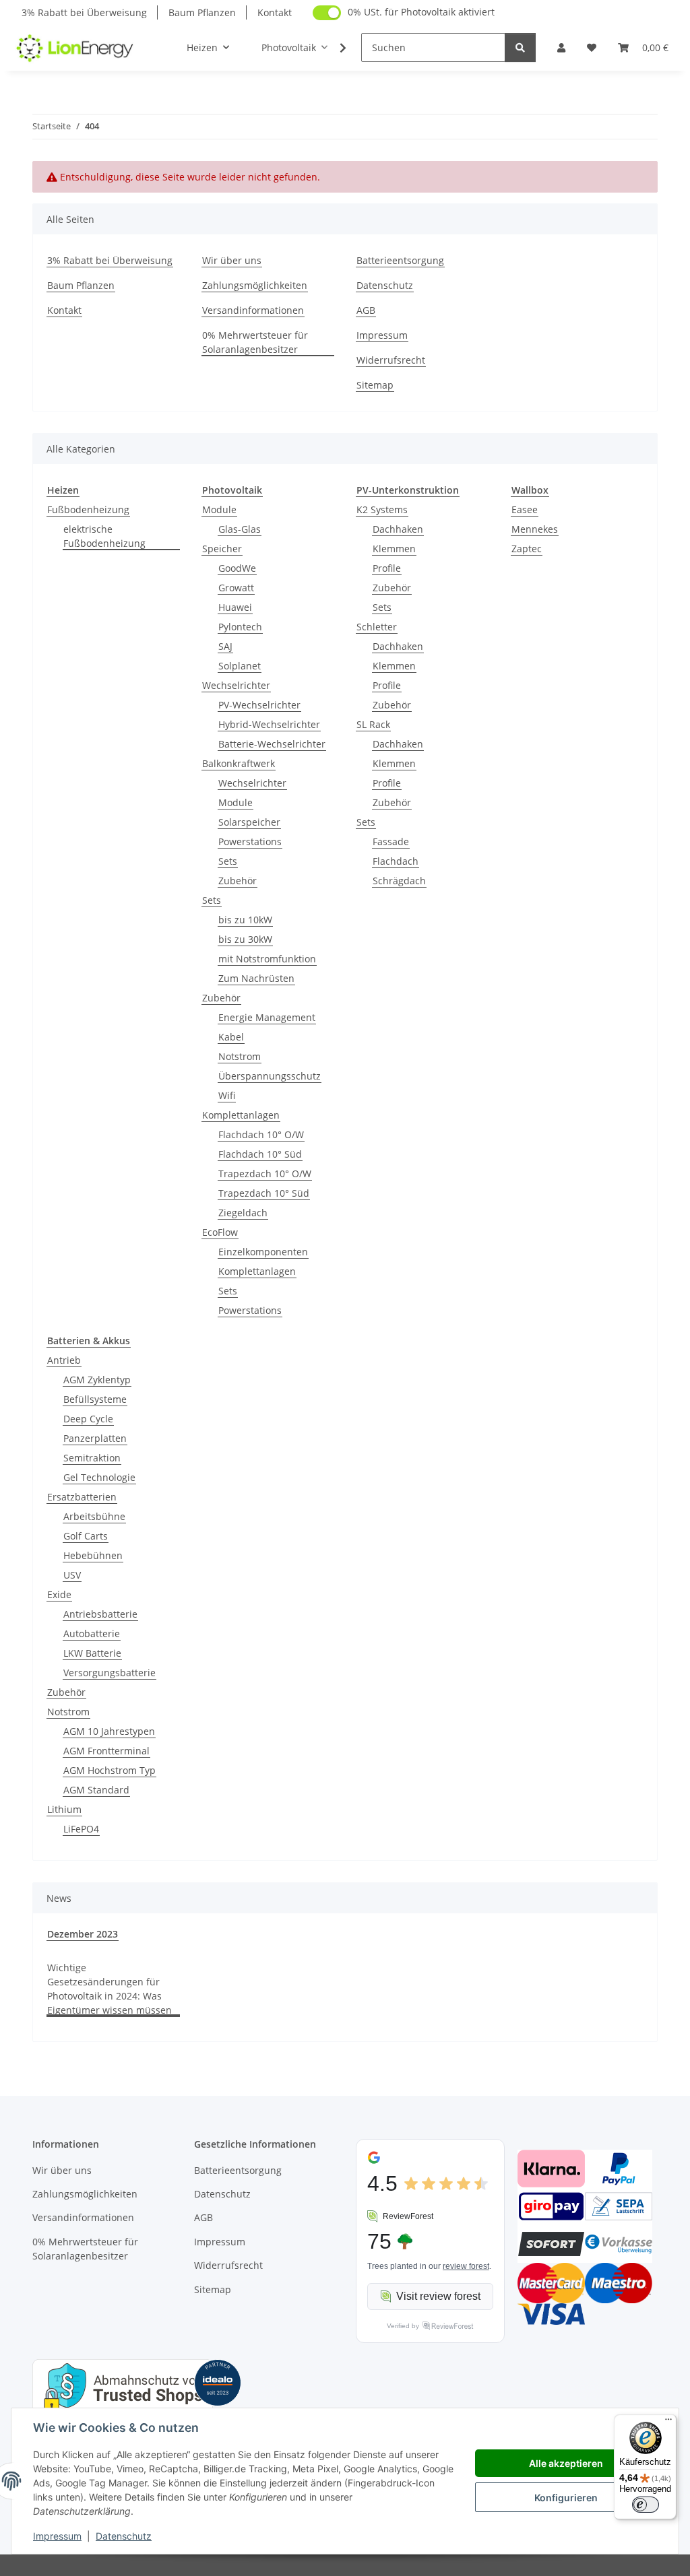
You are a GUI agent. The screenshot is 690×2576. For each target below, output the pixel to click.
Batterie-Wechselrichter (272, 744)
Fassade (391, 841)
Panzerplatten (95, 1438)
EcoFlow (220, 1232)
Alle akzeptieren (566, 2463)
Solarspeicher (249, 822)
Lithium (64, 1809)
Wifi (227, 1095)
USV (72, 1575)
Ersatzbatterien (82, 1497)
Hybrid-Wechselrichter (269, 724)
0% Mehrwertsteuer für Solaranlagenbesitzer (255, 342)
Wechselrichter (236, 685)
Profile (387, 568)
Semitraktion (92, 1458)
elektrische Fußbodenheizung (104, 536)
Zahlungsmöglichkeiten (255, 285)
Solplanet (240, 666)
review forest (466, 2266)
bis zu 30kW (245, 939)
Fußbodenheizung (88, 509)
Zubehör (238, 881)
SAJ (225, 646)
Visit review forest (438, 2296)
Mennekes (535, 529)
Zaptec (527, 549)
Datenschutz (124, 2536)
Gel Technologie (99, 1477)
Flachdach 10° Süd (260, 1154)
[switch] (646, 2505)
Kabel (231, 1037)
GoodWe (237, 568)
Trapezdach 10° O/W (265, 1174)
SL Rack (373, 724)
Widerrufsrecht (391, 360)
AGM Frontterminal (106, 1751)
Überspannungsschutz (270, 1076)
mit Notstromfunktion (267, 959)
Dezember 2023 (83, 1934)
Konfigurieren (566, 2498)
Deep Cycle (88, 1419)
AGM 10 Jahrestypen (109, 1731)
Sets (228, 861)
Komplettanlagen (241, 1115)
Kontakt (275, 12)
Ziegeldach (243, 1213)
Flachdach (396, 861)
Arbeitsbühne (94, 1516)
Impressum (57, 2536)
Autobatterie (92, 1633)
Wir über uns (232, 260)
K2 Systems (382, 509)
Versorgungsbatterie (109, 1673)
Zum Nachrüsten (256, 978)
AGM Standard (96, 1790)
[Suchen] (520, 47)
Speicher (222, 549)
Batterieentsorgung (400, 260)
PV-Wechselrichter (259, 705)
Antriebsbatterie (100, 1614)
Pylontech (240, 627)
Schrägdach (399, 881)
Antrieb (64, 1360)
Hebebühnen (93, 1555)
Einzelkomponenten (263, 1252)
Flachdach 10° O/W (261, 1134)
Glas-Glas (240, 529)
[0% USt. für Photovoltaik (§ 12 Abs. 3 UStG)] (327, 13)
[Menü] (668, 2422)
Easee (525, 509)
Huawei (235, 607)
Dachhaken (398, 529)
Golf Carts (86, 1536)
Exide (59, 1594)
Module (219, 509)
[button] (561, 47)
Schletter (377, 627)
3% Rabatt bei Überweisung (84, 12)
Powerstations (250, 841)
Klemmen (394, 549)
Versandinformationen (253, 310)
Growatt (236, 588)
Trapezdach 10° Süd (264, 1193)
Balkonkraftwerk (239, 763)
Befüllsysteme (95, 1399)
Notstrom (240, 1056)
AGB (366, 310)
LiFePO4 (81, 1829)
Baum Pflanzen (202, 12)
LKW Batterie (92, 1653)
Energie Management (267, 1017)
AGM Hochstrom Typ (109, 1770)
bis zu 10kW (245, 920)
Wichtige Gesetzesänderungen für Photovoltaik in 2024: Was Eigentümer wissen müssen (109, 1989)
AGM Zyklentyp (97, 1380)
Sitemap (375, 385)
